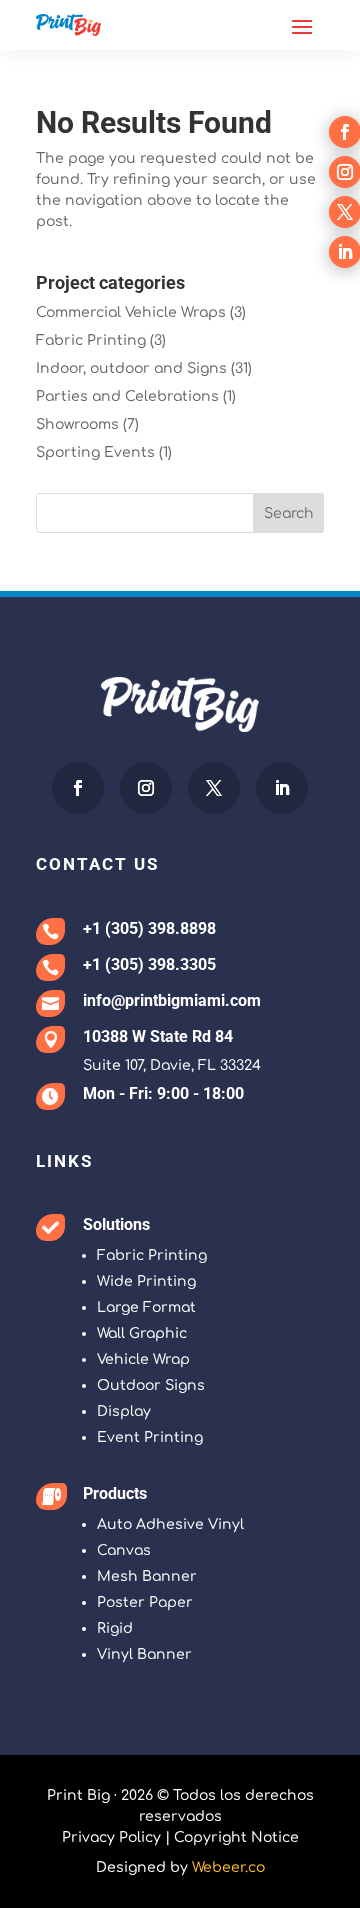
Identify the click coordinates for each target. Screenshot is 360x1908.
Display (124, 1411)
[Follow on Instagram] (146, 788)
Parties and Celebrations (127, 396)
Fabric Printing (91, 340)
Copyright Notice (236, 1837)
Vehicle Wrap (143, 1359)
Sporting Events (95, 452)
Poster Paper (145, 1602)
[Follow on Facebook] (78, 788)
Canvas (124, 1550)
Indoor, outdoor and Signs (131, 368)
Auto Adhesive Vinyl (170, 1524)
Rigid (115, 1628)
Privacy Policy (111, 1837)
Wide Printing (146, 1281)
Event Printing (150, 1437)
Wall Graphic (142, 1333)
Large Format (146, 1307)
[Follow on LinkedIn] (282, 788)
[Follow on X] (214, 788)
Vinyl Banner (144, 1654)
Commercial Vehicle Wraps (131, 312)
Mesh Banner (147, 1576)
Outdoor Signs (151, 1385)
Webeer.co (228, 1867)
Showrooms (77, 424)
